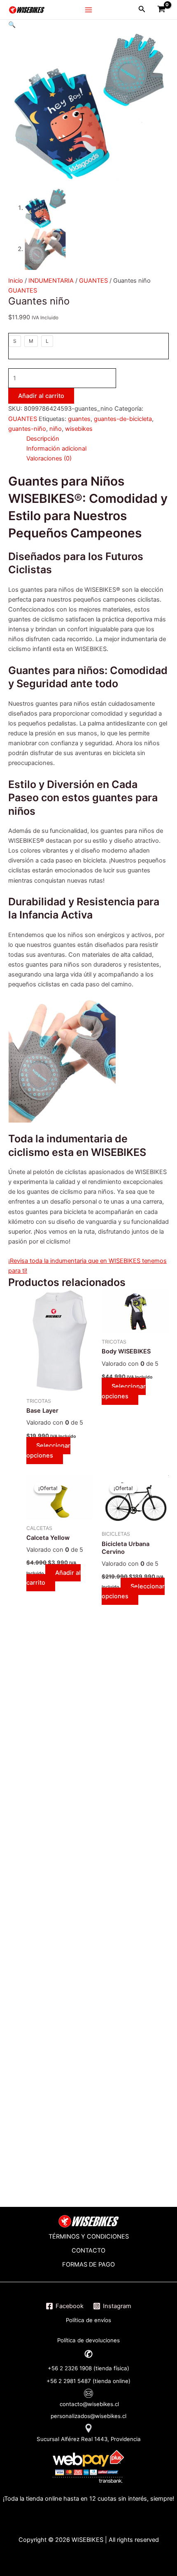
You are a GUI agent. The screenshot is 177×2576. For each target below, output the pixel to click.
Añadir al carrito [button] (54, 1578)
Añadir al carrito (41, 396)
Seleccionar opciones (48, 1451)
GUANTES (93, 281)
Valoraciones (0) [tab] (49, 458)
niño (56, 429)
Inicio (16, 281)
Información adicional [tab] (56, 449)
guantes (79, 419)
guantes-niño (27, 429)
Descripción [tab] (43, 439)
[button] (12, 25)
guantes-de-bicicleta (123, 419)
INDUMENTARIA (51, 281)
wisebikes (79, 429)
